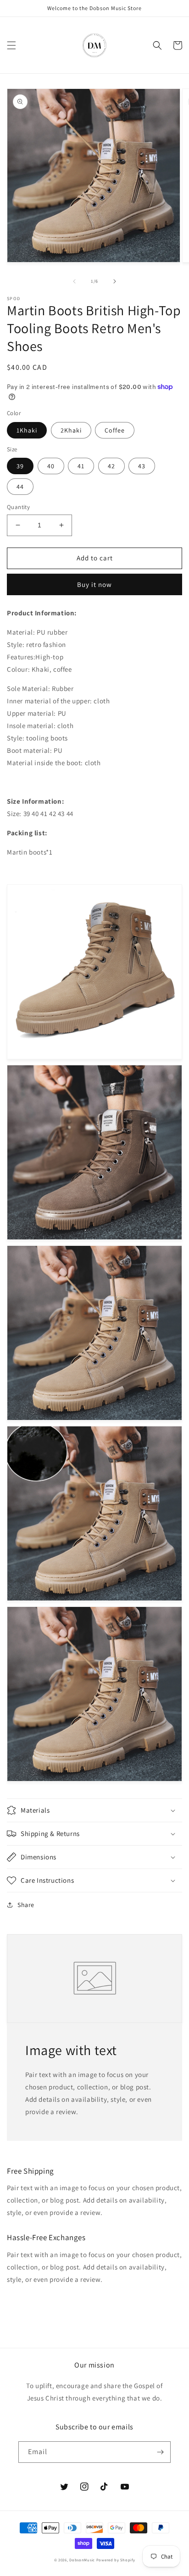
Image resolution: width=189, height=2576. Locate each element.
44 (20, 487)
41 (81, 466)
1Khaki (27, 430)
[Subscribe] (160, 2452)
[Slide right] (115, 281)
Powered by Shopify (116, 2560)
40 (51, 466)
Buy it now (94, 584)
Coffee (115, 430)
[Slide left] (74, 281)
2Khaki (71, 430)
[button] (11, 45)
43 (142, 466)
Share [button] (26, 1905)
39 (20, 466)
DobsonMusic (82, 2560)
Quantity (18, 507)
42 (111, 466)
